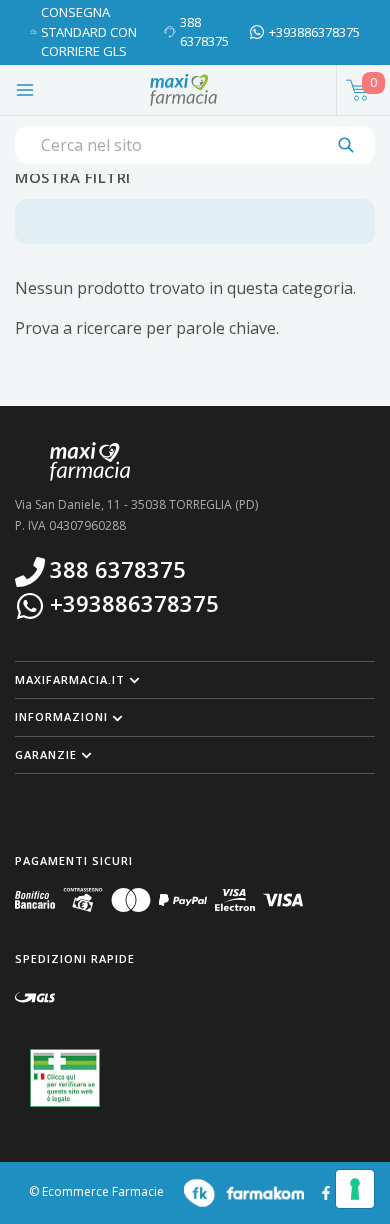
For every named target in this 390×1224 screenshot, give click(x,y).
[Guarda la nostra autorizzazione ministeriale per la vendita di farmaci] (65, 1078)
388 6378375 (204, 32)
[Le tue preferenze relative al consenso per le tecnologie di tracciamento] (355, 1189)
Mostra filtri (73, 177)
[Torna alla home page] (183, 90)
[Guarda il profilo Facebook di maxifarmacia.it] (326, 1191)
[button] (195, 680)
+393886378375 (314, 32)
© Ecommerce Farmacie (96, 1192)
